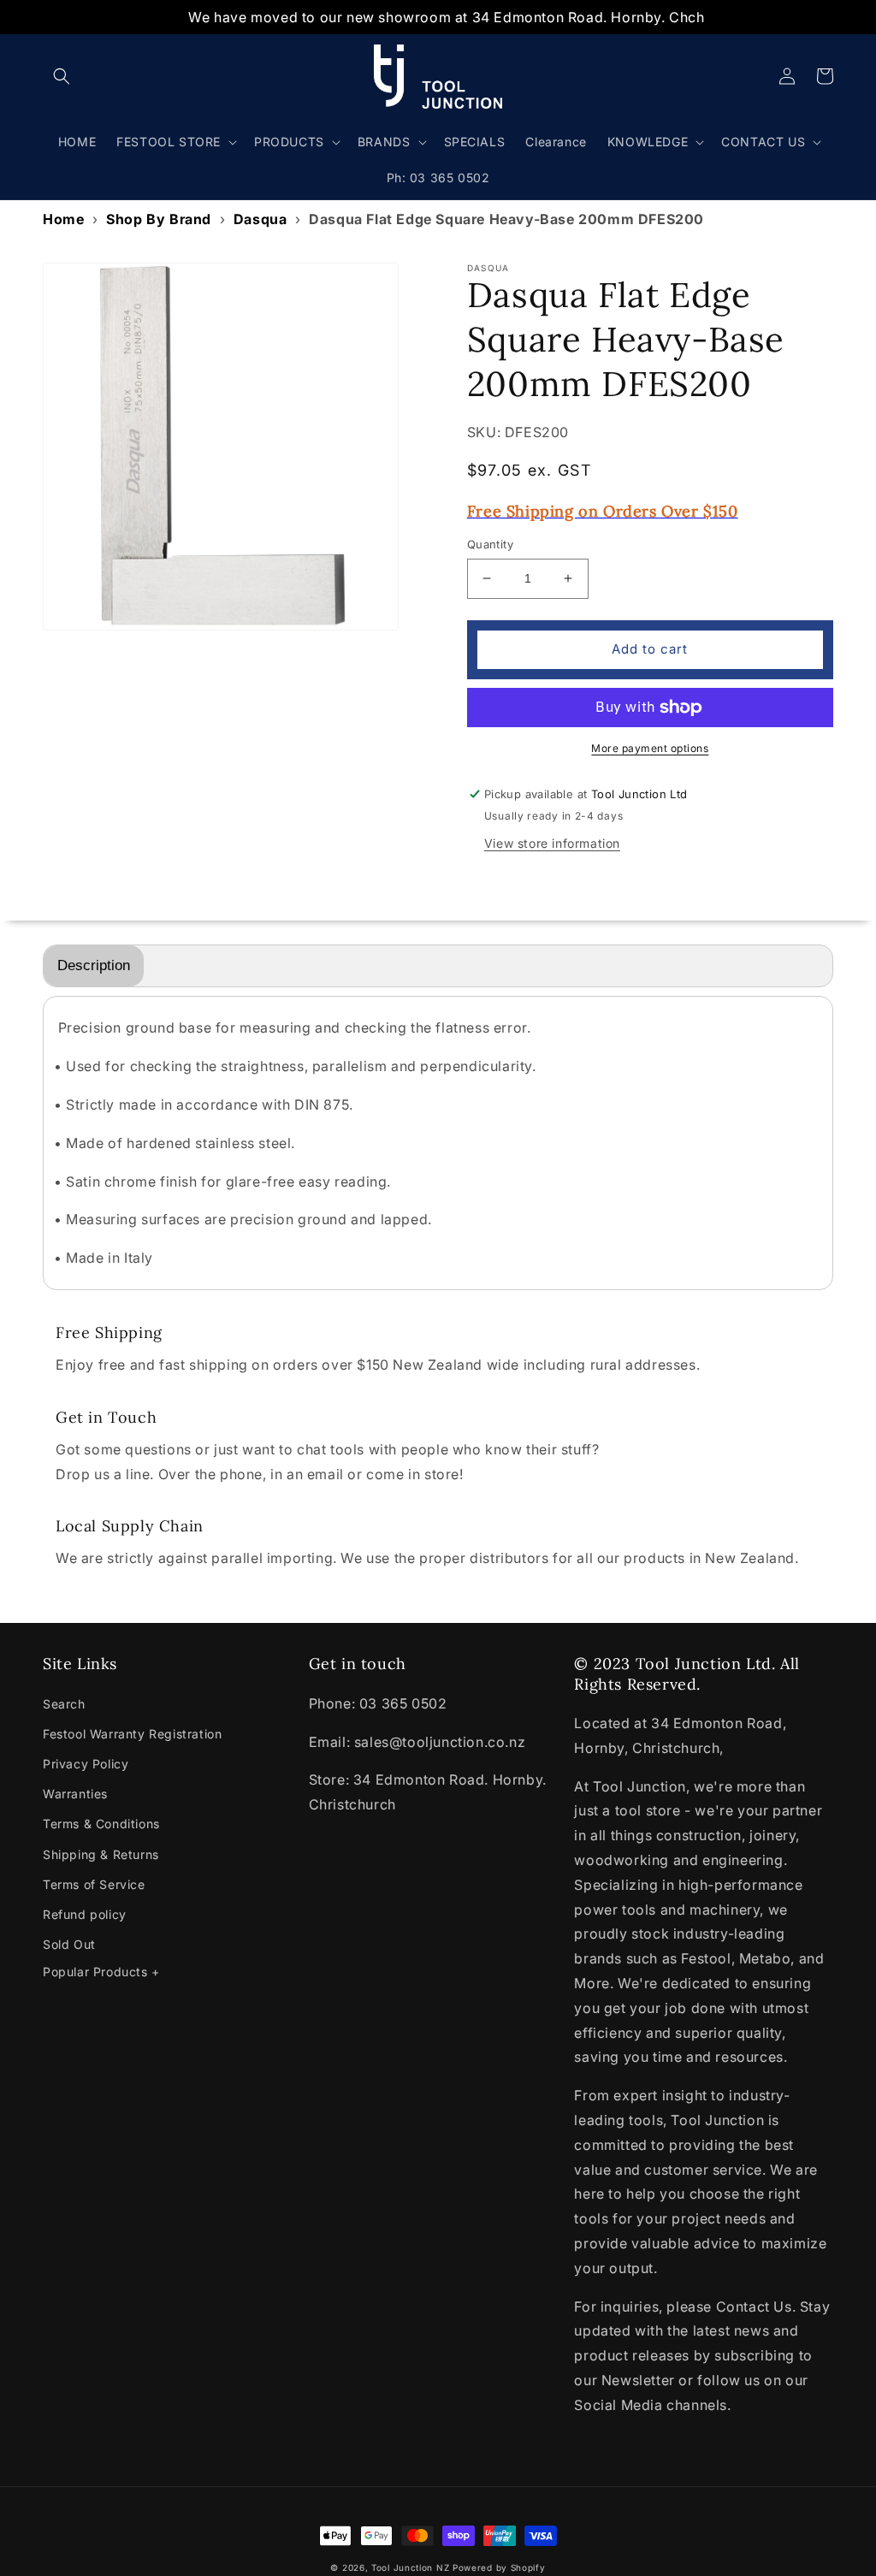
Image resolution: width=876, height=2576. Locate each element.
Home (63, 219)
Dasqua (260, 219)
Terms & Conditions (101, 1824)
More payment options (650, 748)
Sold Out (69, 1944)
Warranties (75, 1794)
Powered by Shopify (499, 2567)
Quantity (490, 544)
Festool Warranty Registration (132, 1734)
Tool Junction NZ (410, 2567)
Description (94, 965)
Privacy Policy (86, 1764)
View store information (552, 843)
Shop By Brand (159, 219)
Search (64, 1704)
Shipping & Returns (101, 1854)
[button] (62, 76)
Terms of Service (94, 1884)
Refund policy (85, 1914)
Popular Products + (101, 1972)
